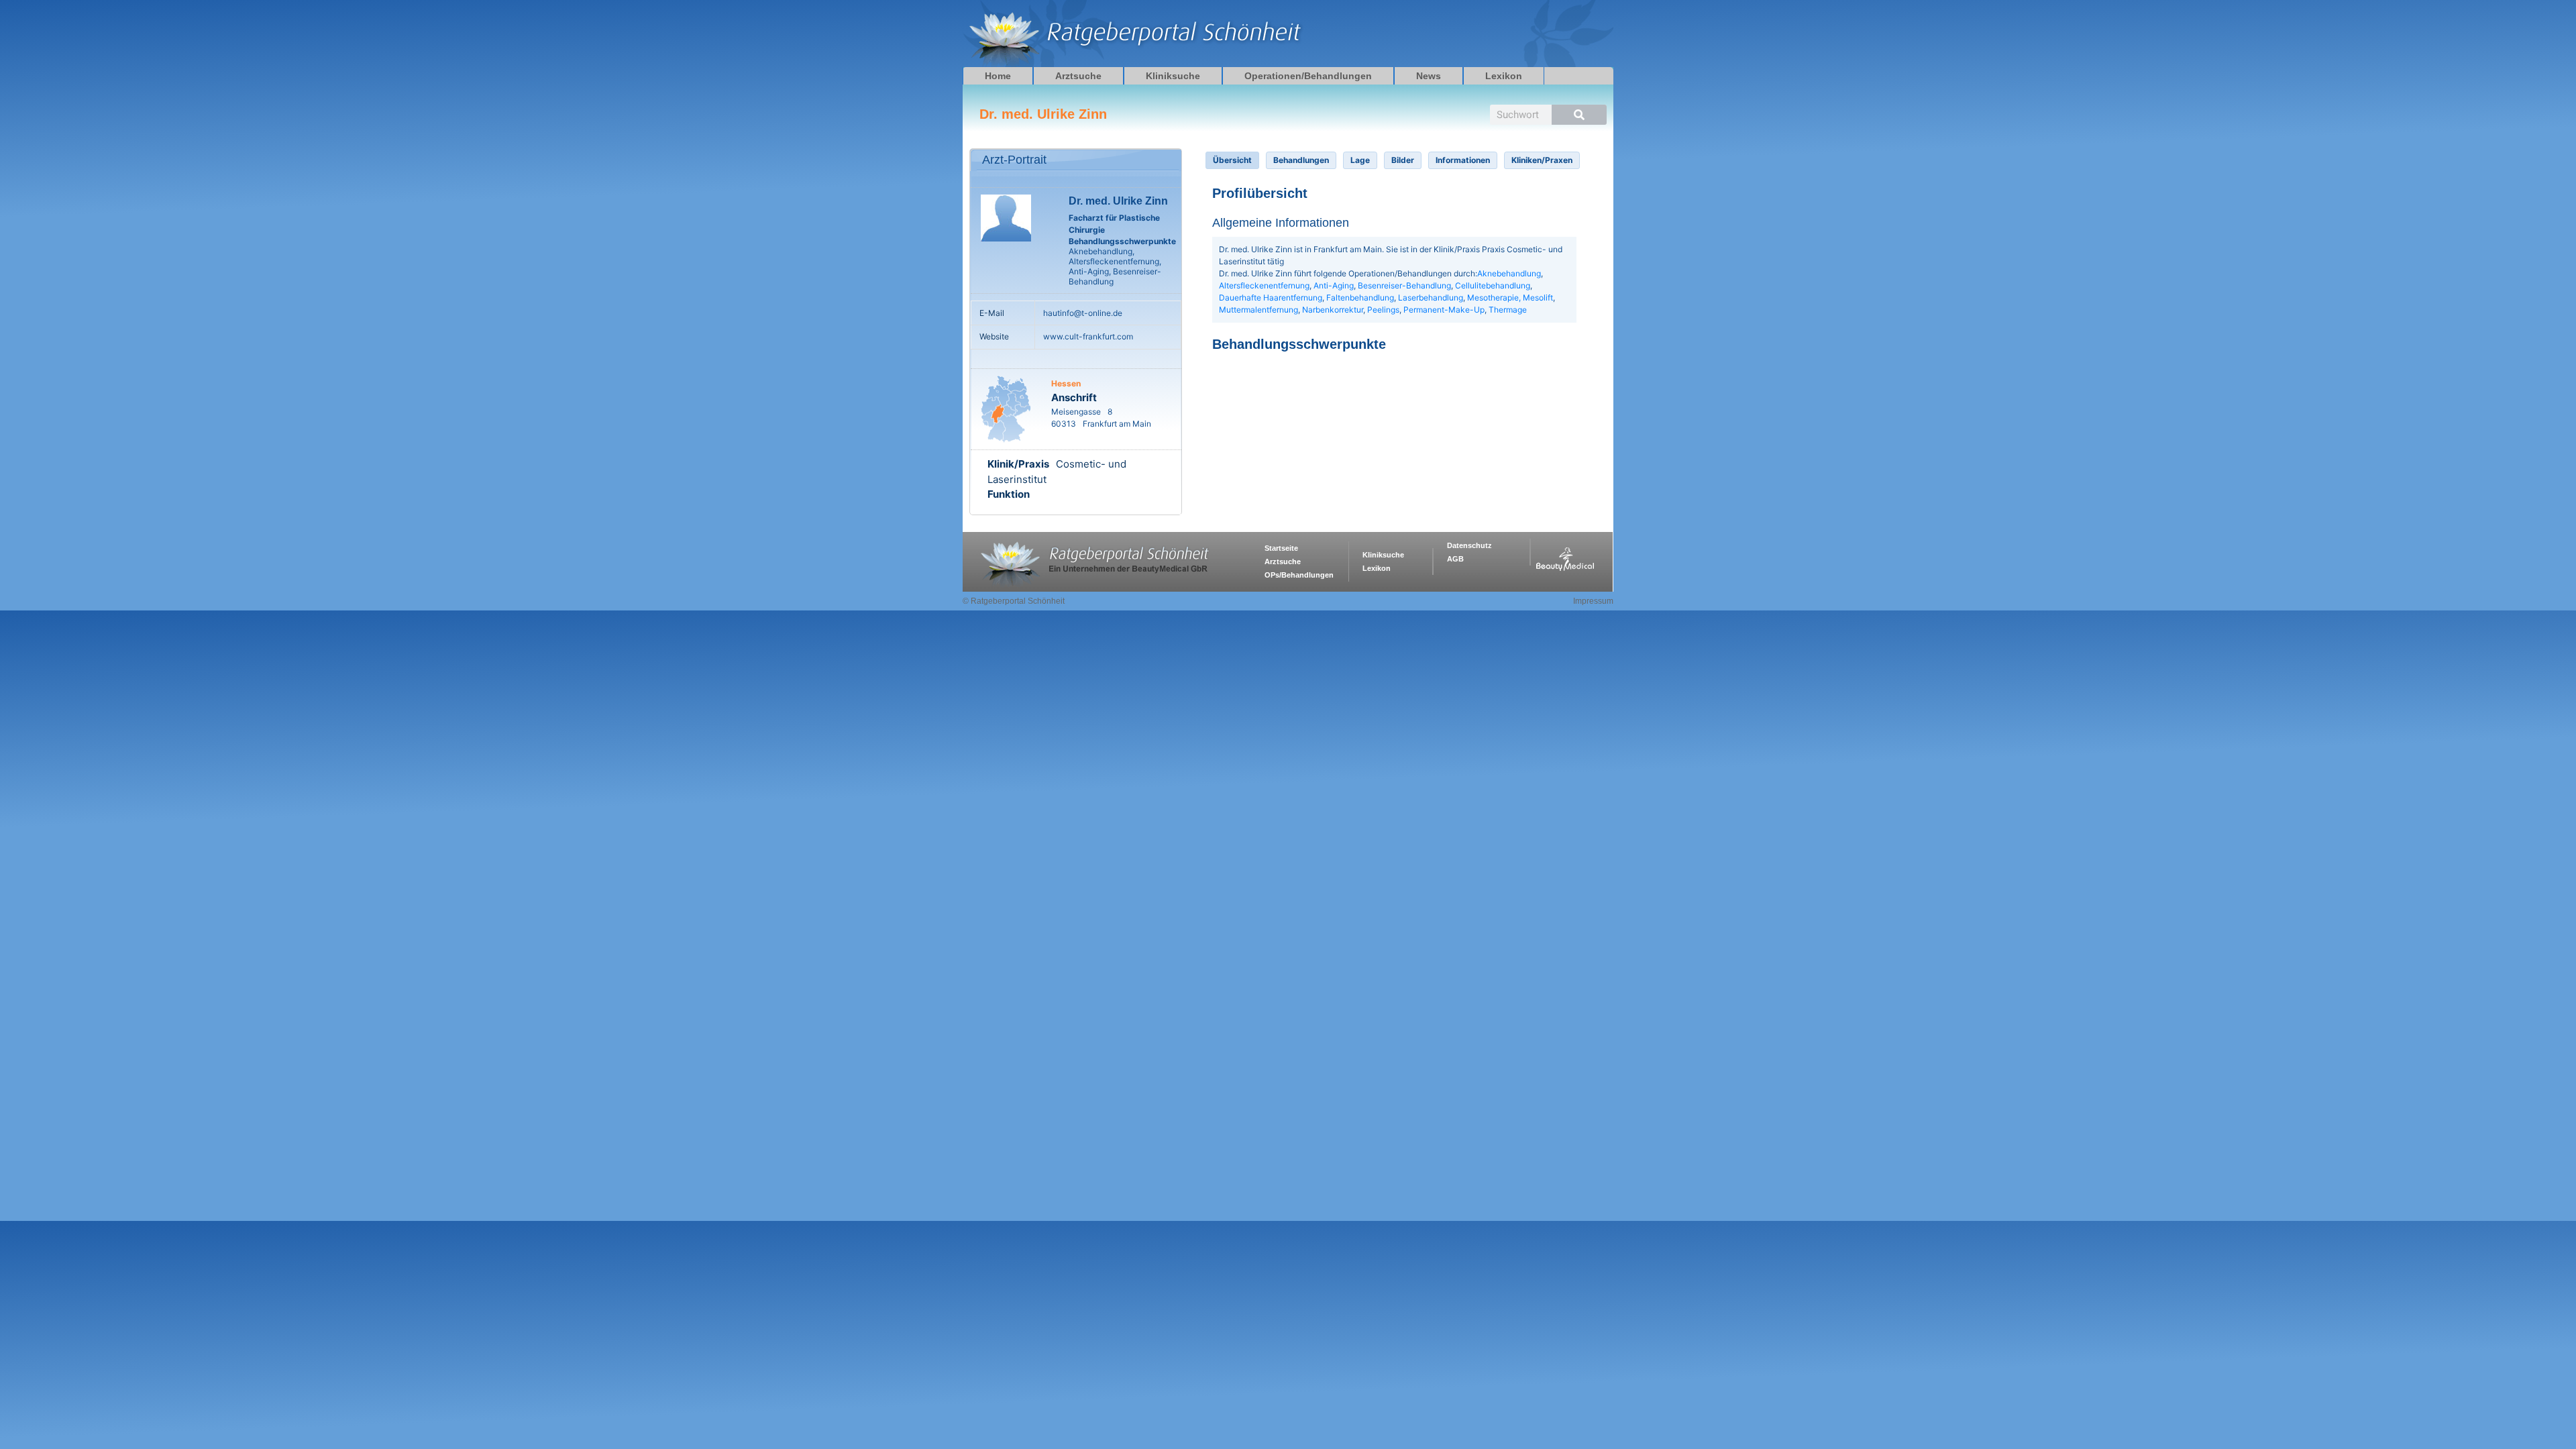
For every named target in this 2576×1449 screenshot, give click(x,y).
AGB (1455, 559)
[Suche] (1579, 115)
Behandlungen (1301, 160)
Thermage (1508, 310)
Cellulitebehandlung (1493, 285)
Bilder (1403, 160)
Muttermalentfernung (1258, 310)
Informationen (1463, 160)
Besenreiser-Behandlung (1404, 285)
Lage (1360, 160)
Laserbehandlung (1431, 298)
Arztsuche (1078, 76)
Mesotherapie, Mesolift (1510, 298)
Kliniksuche (1173, 76)
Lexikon (1504, 76)
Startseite (1281, 548)
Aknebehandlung (1509, 273)
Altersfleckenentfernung (1264, 285)
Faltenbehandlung (1360, 298)
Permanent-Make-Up (1444, 310)
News (1429, 76)
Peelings (1383, 310)
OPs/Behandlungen (1299, 575)
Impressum (1593, 601)
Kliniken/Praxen (1542, 160)
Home (998, 76)
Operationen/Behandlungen (1308, 76)
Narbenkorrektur (1333, 310)
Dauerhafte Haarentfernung (1271, 298)
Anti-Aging (1334, 285)
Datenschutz (1469, 545)
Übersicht (1232, 160)
